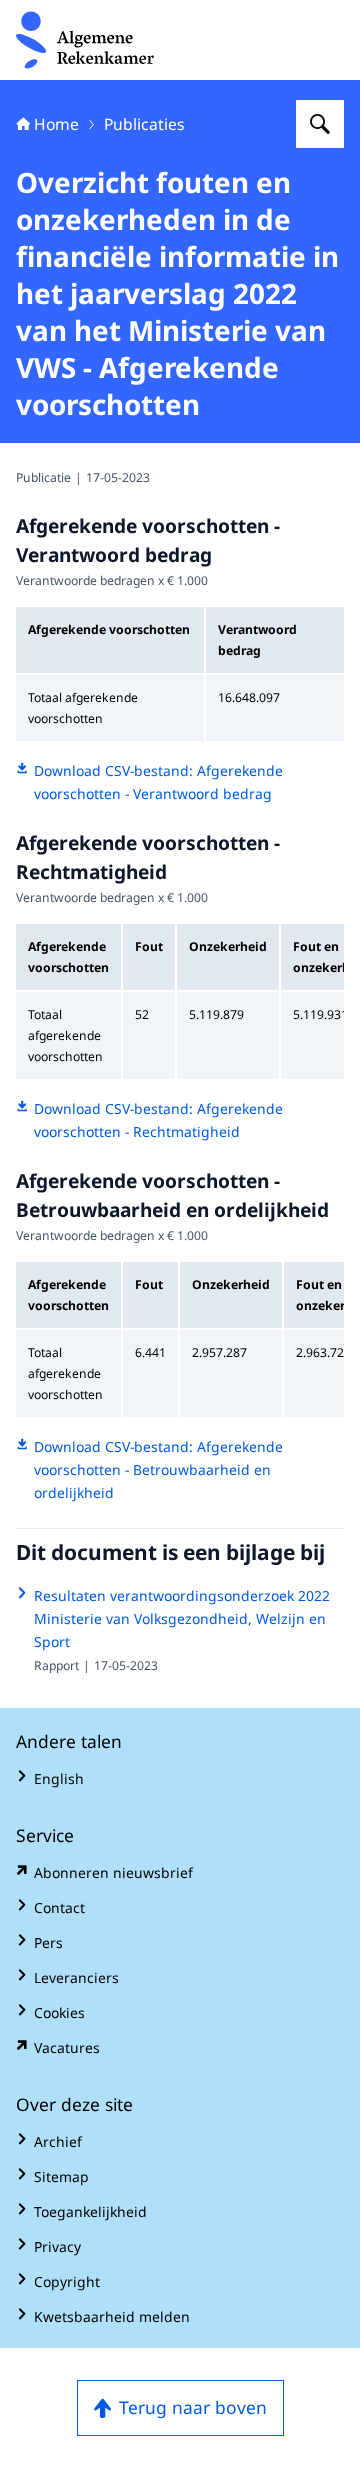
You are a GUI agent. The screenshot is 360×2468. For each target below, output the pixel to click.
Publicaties (144, 124)
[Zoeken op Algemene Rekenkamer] (320, 124)
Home (56, 124)
